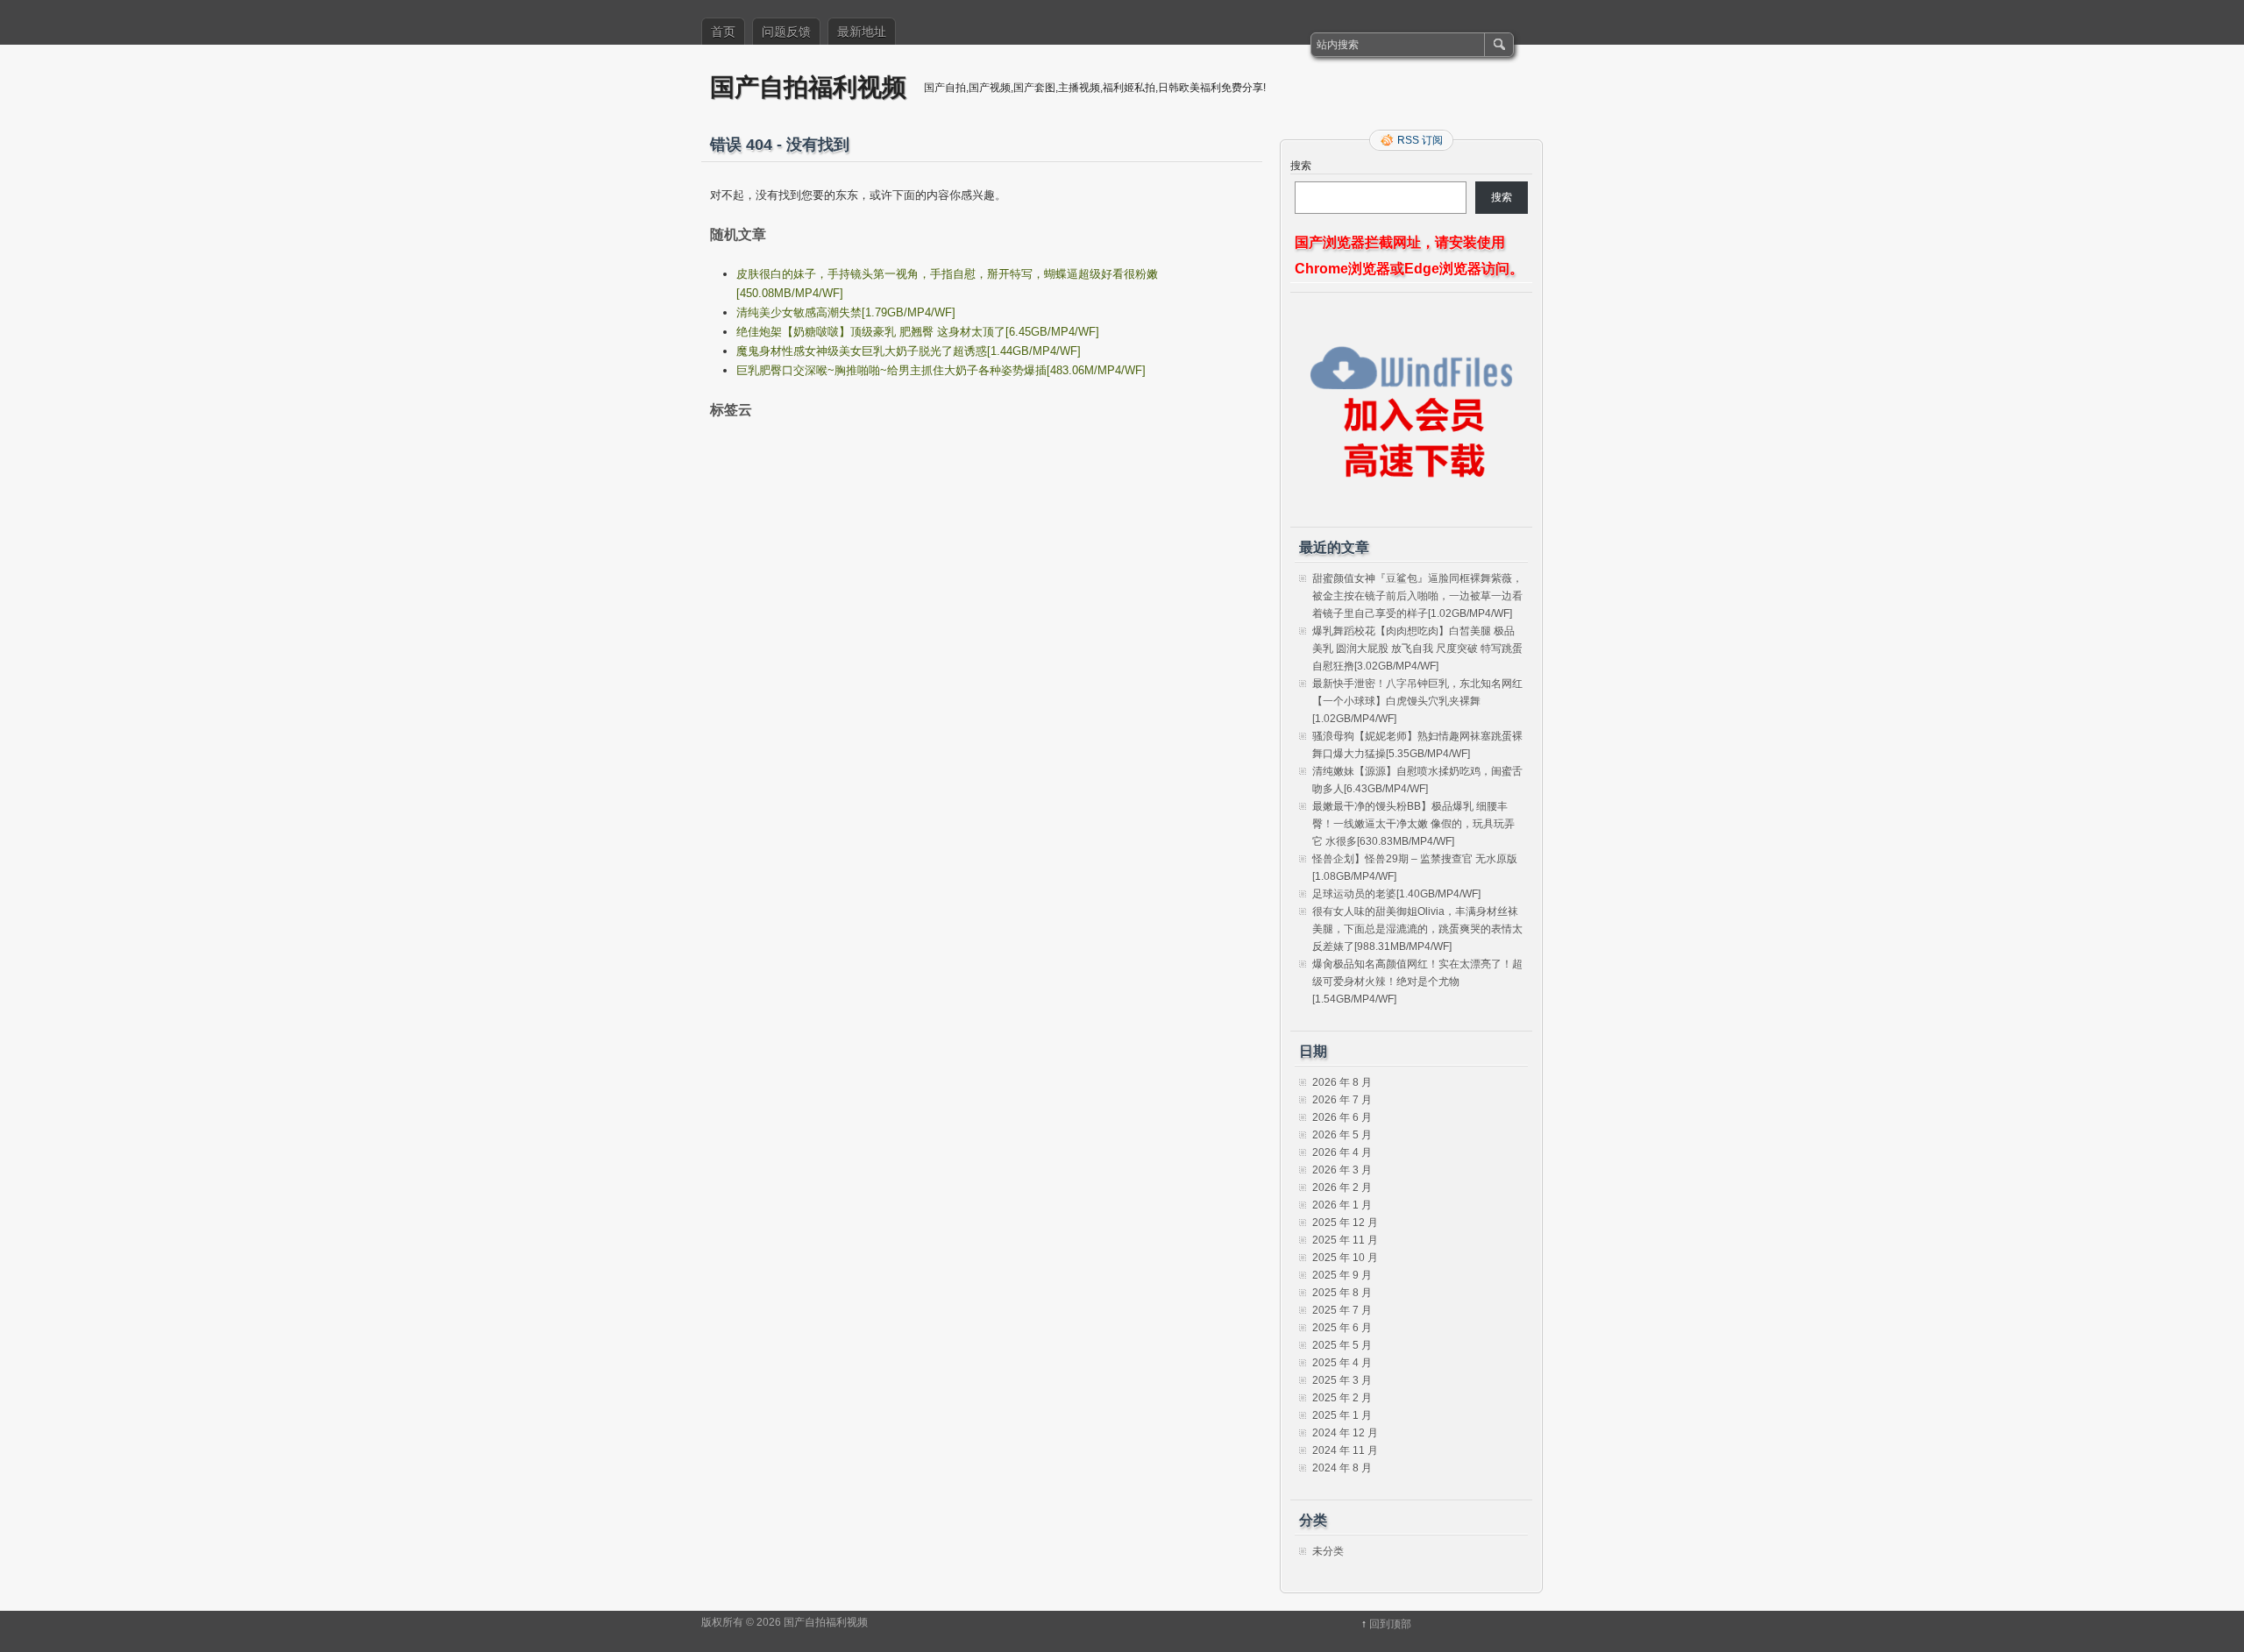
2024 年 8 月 (1342, 1468)
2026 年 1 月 (1342, 1205)
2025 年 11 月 (1345, 1240)
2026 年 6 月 (1342, 1117)
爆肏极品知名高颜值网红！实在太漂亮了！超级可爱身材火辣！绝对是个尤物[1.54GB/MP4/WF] (1417, 982)
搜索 (1301, 166)
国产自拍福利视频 (808, 86)
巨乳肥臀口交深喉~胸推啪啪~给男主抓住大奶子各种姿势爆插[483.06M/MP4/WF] (941, 370)
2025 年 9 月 (1342, 1275)
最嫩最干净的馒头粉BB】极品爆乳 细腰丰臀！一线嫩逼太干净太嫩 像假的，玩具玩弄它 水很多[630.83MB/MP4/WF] (1413, 824)
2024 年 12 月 (1345, 1433)
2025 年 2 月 (1342, 1398)
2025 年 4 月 (1342, 1363)
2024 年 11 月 (1345, 1450)
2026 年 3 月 (1342, 1170)
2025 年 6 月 (1342, 1328)
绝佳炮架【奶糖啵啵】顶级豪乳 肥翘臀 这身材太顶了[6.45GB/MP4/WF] (918, 332)
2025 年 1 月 (1342, 1415)
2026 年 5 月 (1342, 1135)
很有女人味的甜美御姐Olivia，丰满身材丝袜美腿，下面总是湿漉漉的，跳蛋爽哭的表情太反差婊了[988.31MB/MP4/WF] (1417, 929)
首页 (723, 32)
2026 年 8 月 (1342, 1082)
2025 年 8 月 (1342, 1293)
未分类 (1328, 1551)
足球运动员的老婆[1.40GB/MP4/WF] (1396, 894)
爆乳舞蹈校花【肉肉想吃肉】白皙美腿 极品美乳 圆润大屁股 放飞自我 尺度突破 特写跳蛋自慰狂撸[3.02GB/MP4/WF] (1417, 649)
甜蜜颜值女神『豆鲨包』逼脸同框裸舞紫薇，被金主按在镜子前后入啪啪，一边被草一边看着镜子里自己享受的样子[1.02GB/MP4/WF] (1417, 596)
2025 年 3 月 (1342, 1380)
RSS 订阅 (1420, 140)
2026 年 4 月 (1342, 1152)
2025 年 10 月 (1345, 1258)
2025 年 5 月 (1342, 1345)
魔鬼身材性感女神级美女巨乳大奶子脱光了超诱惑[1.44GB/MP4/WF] (909, 351)
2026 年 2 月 (1342, 1188)
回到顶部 (1390, 1624)
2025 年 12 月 (1345, 1223)
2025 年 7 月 (1342, 1310)
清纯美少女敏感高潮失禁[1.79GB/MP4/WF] (846, 312)
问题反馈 (786, 32)
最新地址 (862, 32)
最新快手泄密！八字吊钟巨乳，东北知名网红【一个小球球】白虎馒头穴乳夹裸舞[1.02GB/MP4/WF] (1417, 701)
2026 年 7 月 (1342, 1100)
